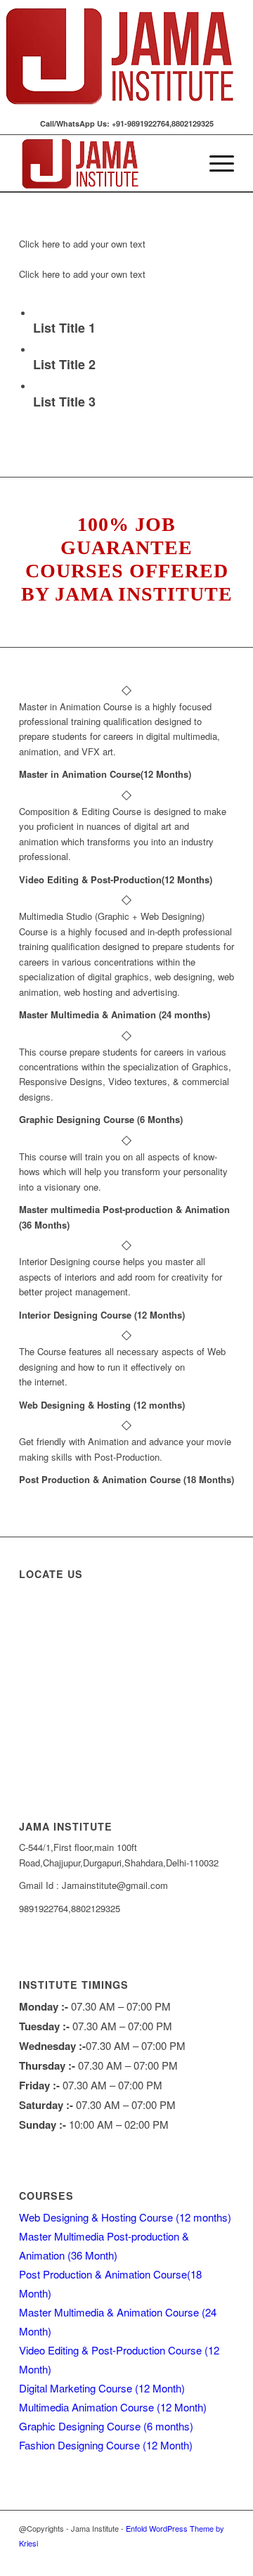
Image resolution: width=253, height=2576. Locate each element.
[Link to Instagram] (181, 2558)
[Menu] (215, 163)
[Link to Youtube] (223, 2558)
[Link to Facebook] (160, 2558)
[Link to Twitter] (202, 2558)
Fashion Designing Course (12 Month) (106, 2445)
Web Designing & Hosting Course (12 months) (125, 2217)
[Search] (182, 163)
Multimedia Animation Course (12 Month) (113, 2407)
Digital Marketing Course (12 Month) (102, 2388)
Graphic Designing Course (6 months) (106, 2426)
